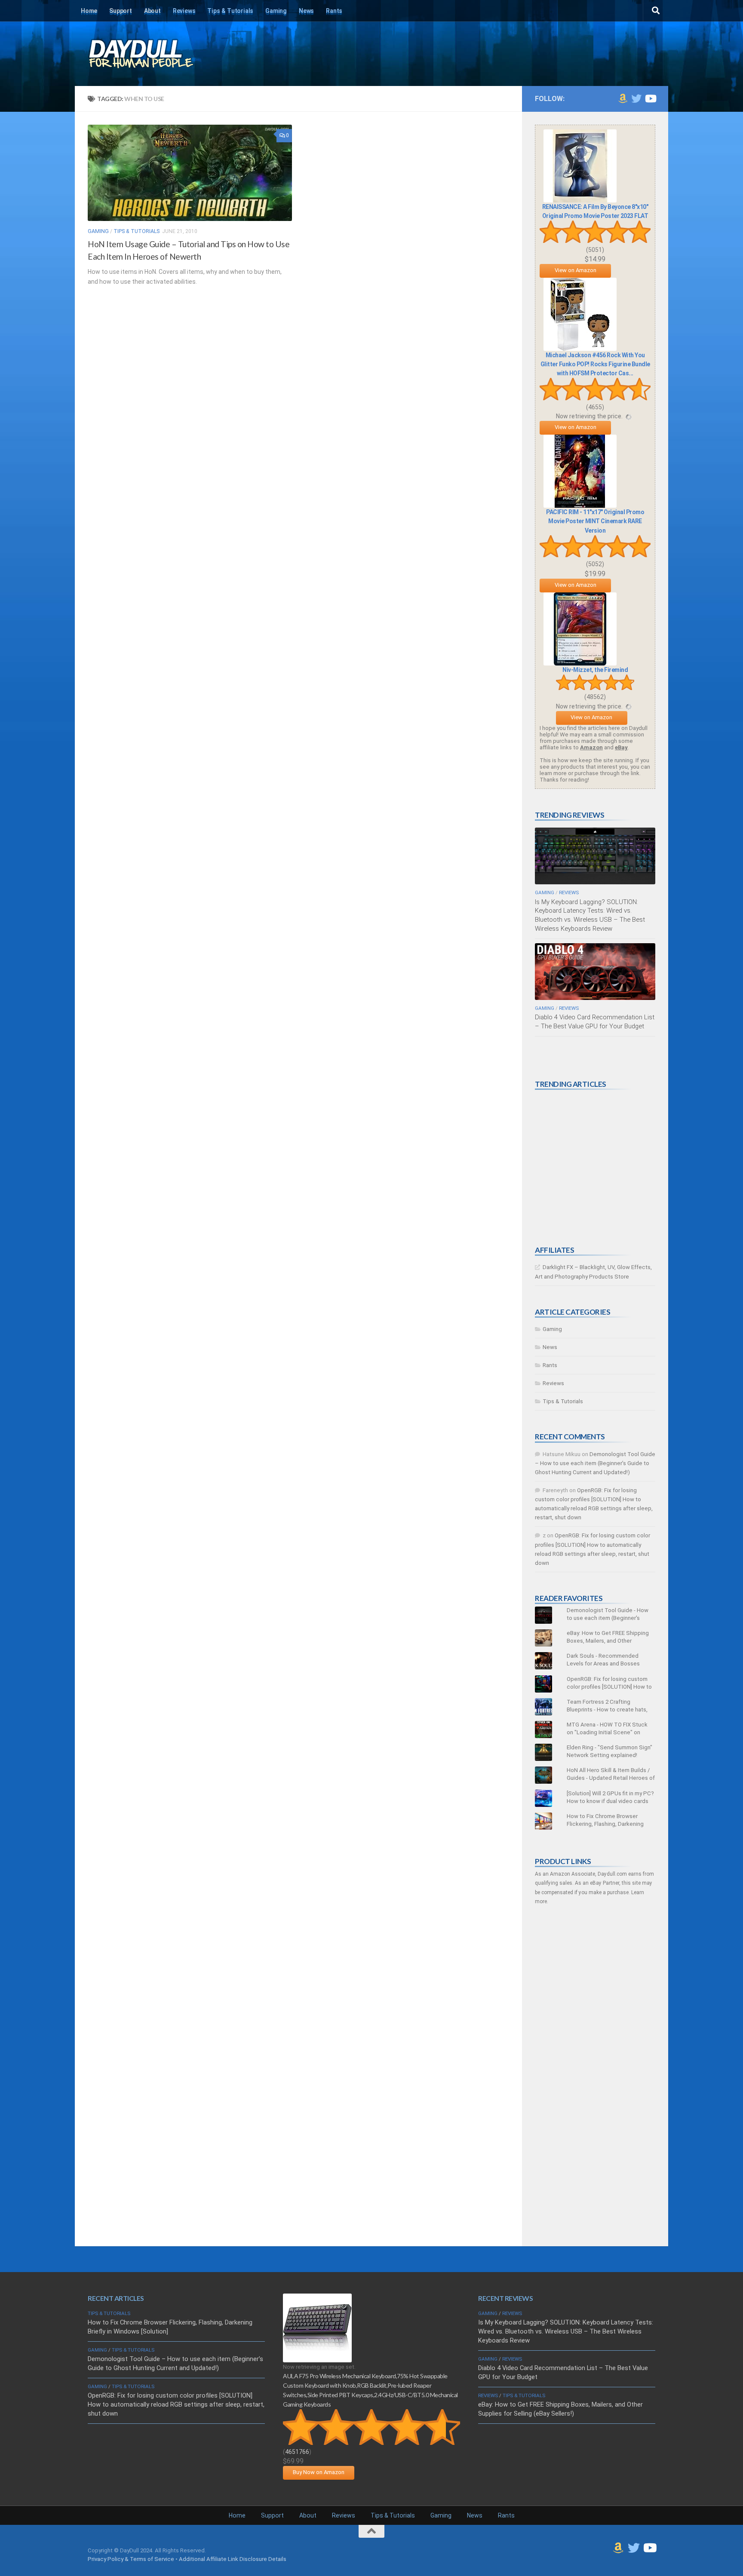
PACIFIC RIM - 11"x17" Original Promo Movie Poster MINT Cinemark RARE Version (595, 521)
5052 (595, 564)
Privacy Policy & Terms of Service (131, 2559)
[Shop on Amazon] (623, 98)
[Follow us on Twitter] (636, 98)
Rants (334, 11)
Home (89, 11)
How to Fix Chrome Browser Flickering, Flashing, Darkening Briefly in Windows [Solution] (605, 1824)
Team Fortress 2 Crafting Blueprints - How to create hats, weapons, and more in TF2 (607, 1710)
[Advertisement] (599, 1168)
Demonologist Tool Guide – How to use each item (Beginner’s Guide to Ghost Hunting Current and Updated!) (595, 1463)
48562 (595, 697)
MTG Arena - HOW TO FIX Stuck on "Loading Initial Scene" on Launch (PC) (607, 1732)
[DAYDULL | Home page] (150, 54)
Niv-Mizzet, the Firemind (595, 670)
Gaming (276, 11)
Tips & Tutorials (230, 11)
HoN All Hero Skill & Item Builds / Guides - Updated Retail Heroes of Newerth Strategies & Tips (611, 1778)
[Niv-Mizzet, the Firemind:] (580, 664)
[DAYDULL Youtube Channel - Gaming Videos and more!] (650, 98)
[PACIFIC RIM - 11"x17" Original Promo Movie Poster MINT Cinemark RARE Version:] (580, 506)
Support (121, 11)
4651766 (297, 2452)
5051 (595, 250)
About (152, 11)
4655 (595, 407)
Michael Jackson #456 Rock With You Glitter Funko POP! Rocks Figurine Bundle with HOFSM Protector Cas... (595, 364)
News (306, 11)
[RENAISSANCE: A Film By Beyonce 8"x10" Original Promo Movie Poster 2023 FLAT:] (580, 201)
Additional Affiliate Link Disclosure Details (233, 2559)
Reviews (184, 11)
